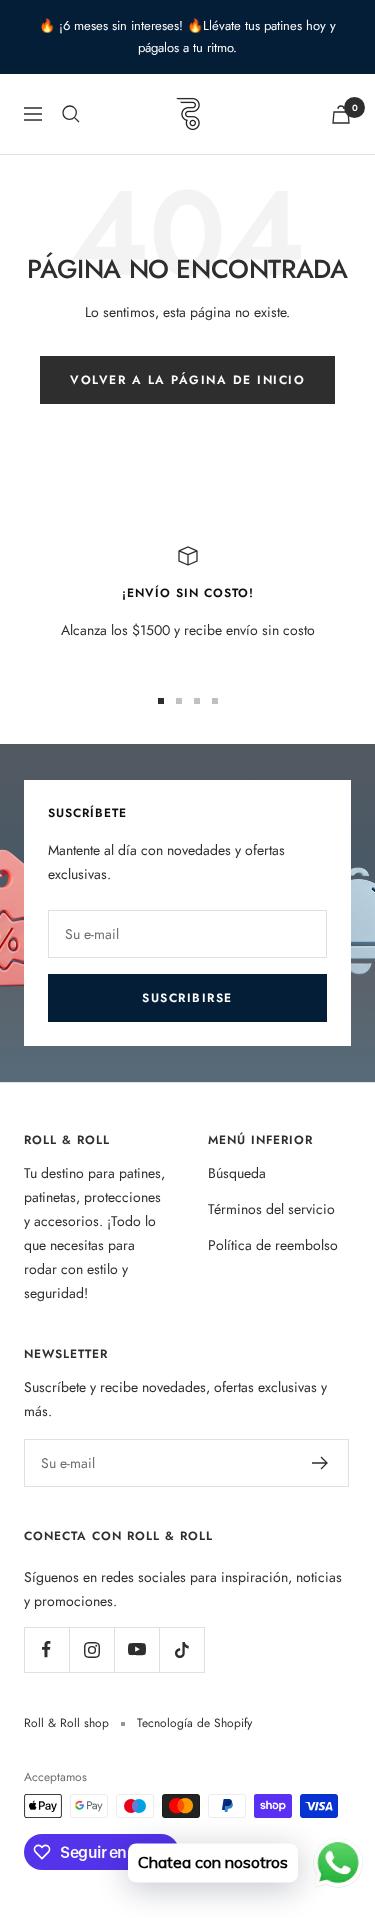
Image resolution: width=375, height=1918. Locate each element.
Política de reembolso (273, 1245)
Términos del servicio (271, 1209)
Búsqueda (237, 1173)
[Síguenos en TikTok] (181, 1649)
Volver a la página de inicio (187, 380)
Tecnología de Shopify (194, 1723)
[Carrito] (341, 114)
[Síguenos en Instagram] (91, 1649)
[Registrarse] (320, 1463)
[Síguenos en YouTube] (136, 1649)
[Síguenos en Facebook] (46, 1649)
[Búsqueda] (71, 114)
